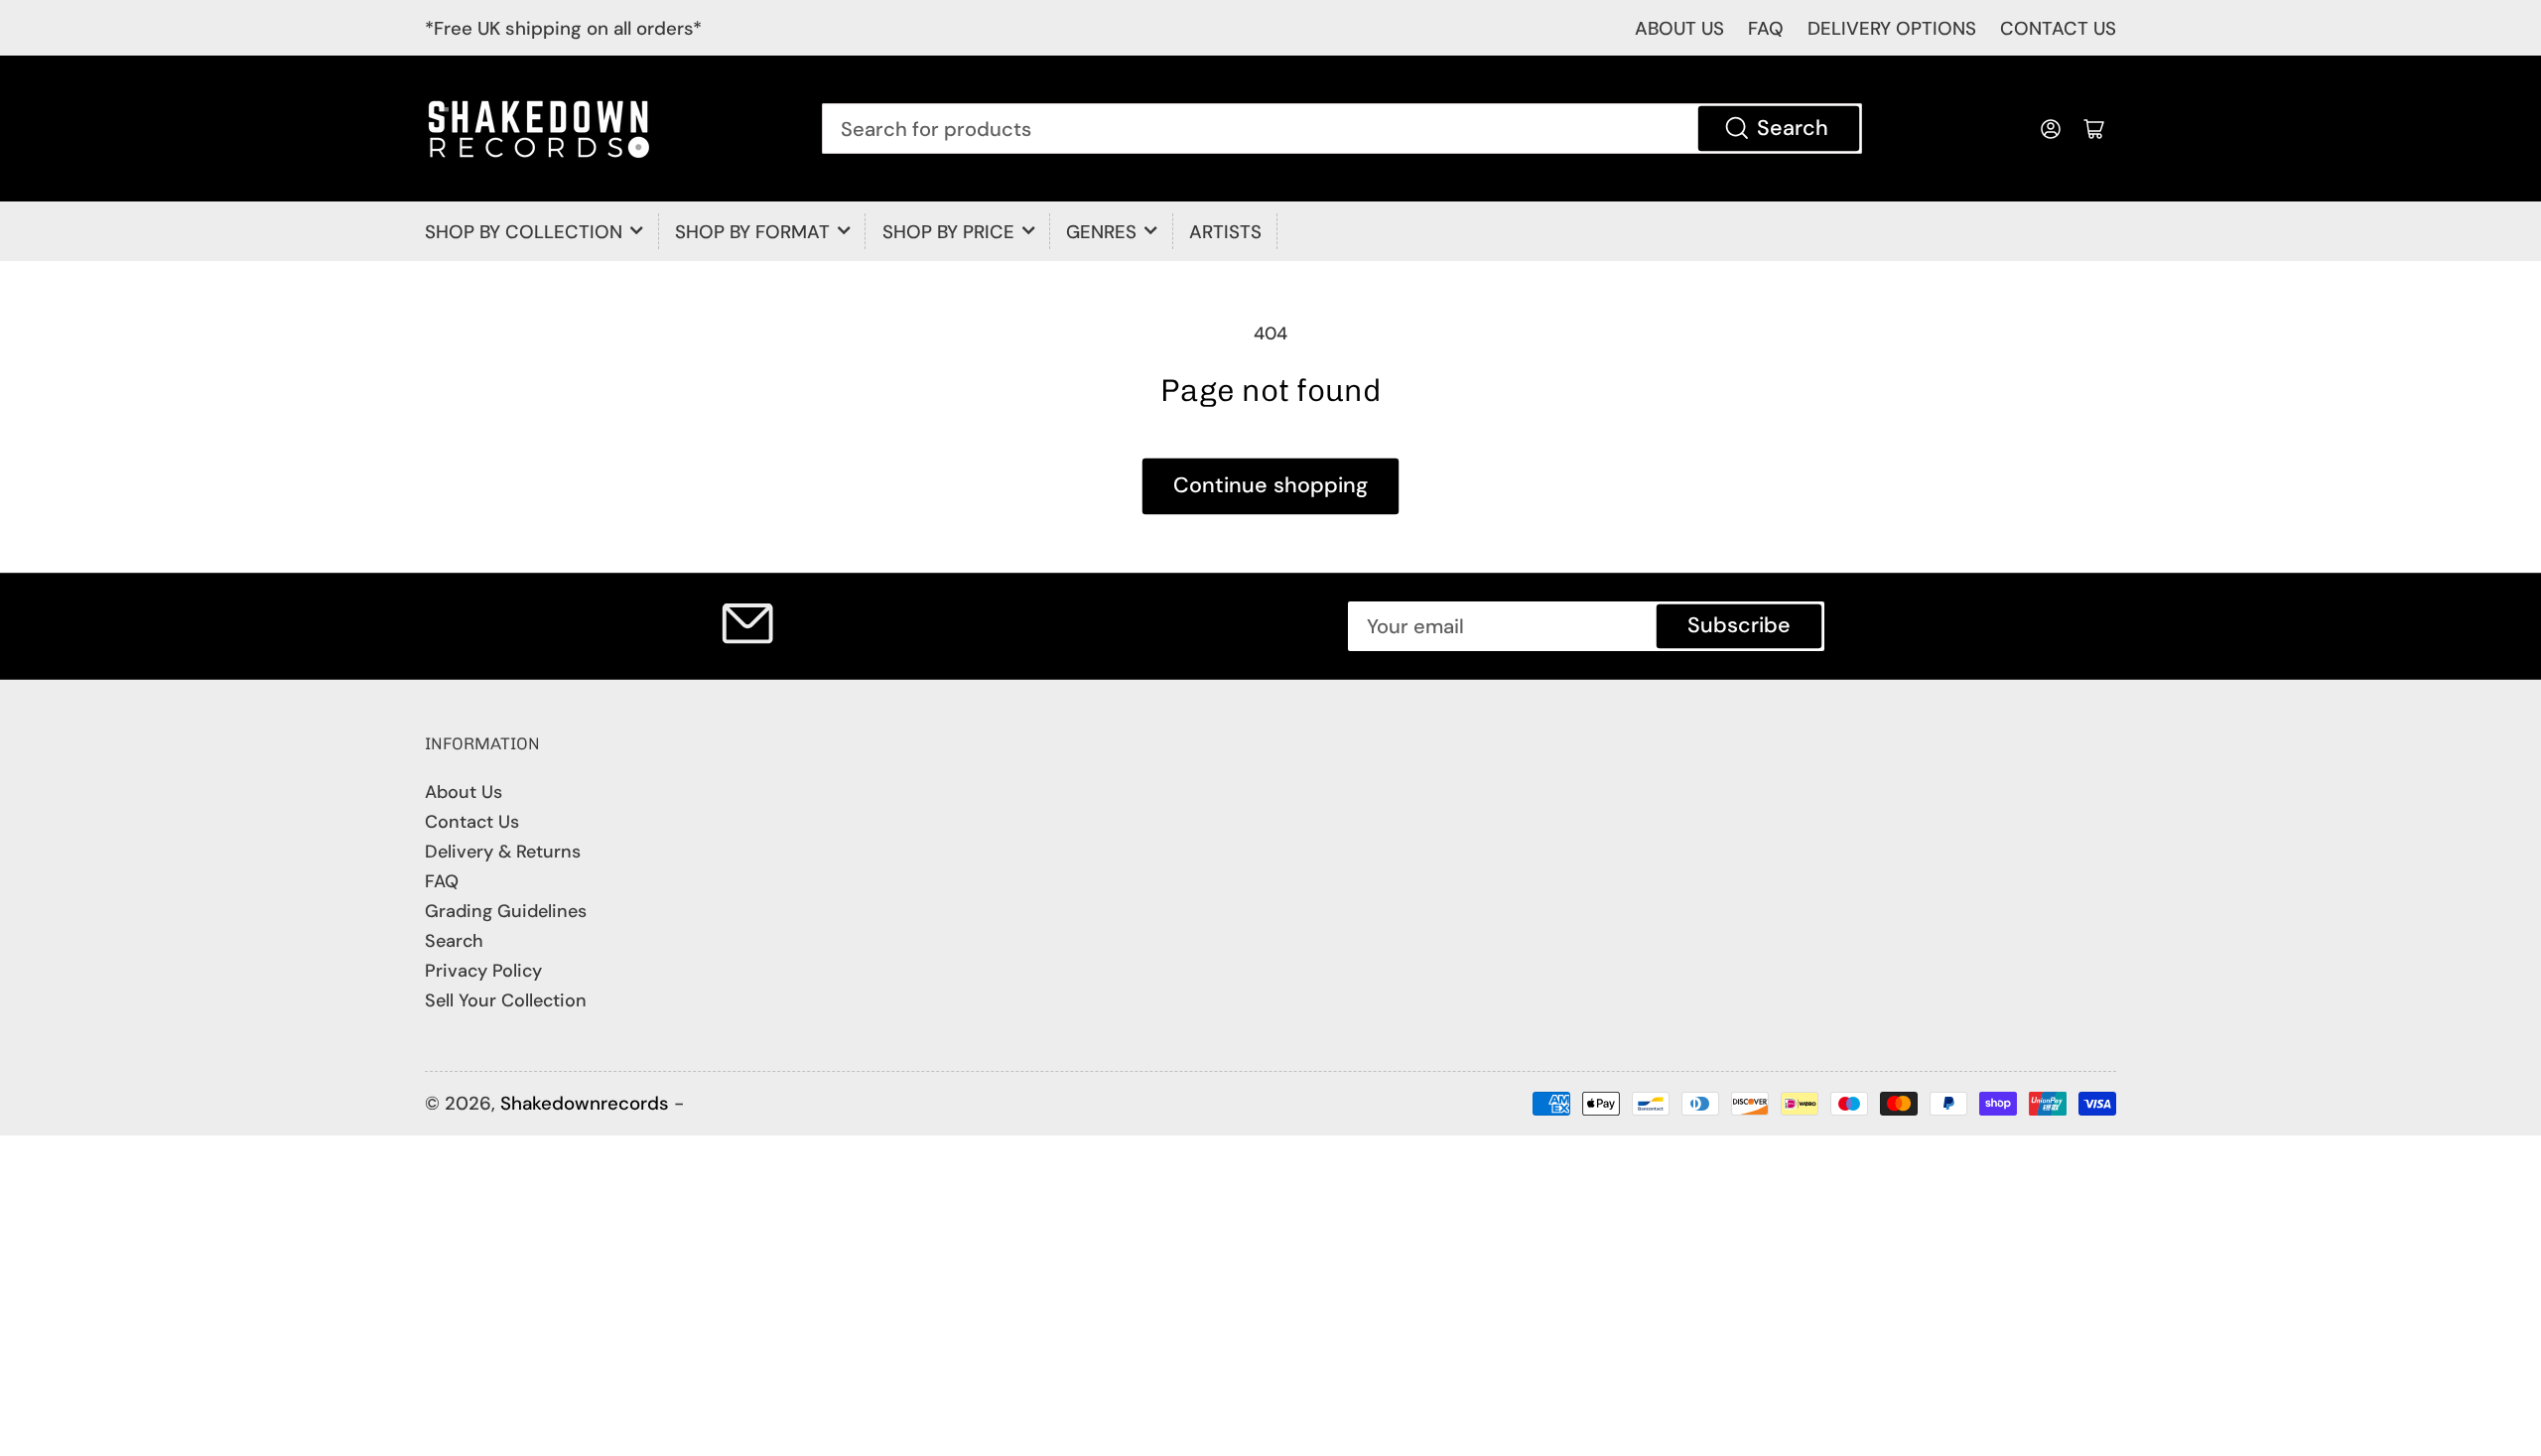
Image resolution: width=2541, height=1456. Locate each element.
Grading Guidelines (506, 911)
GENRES (1101, 232)
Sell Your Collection (506, 1000)
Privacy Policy (483, 971)
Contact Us (472, 822)
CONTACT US (2058, 28)
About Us (464, 792)
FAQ (1766, 28)
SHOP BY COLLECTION (524, 232)
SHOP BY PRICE (948, 232)
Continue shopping (1270, 485)
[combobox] (1342, 128)
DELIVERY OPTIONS (1892, 28)
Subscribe (1739, 625)
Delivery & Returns (503, 852)
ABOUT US (1679, 28)
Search (1793, 128)
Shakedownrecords (585, 1103)
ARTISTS (1225, 232)
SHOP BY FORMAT (752, 232)
